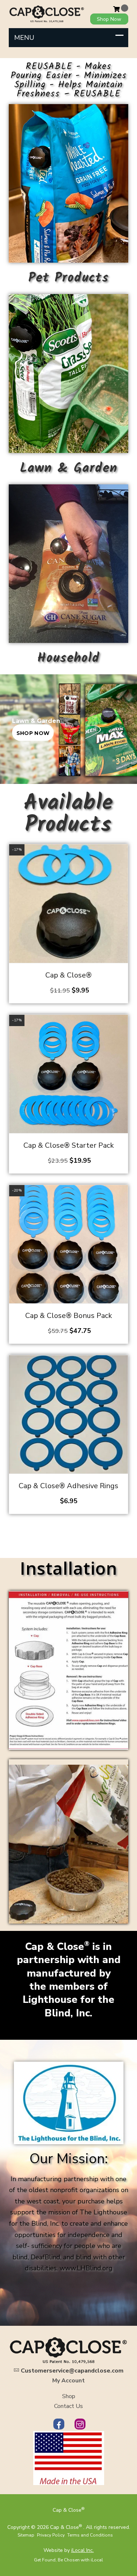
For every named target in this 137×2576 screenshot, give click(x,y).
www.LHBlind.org (86, 2268)
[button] (125, 857)
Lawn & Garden (69, 468)
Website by (69, 2550)
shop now (33, 733)
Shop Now (109, 19)
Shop (69, 2396)
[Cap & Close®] (47, 14)
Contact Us (68, 2406)
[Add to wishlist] (125, 872)
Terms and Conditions (90, 2535)
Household (68, 658)
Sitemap (26, 2535)
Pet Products (69, 278)
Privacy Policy (51, 2535)
